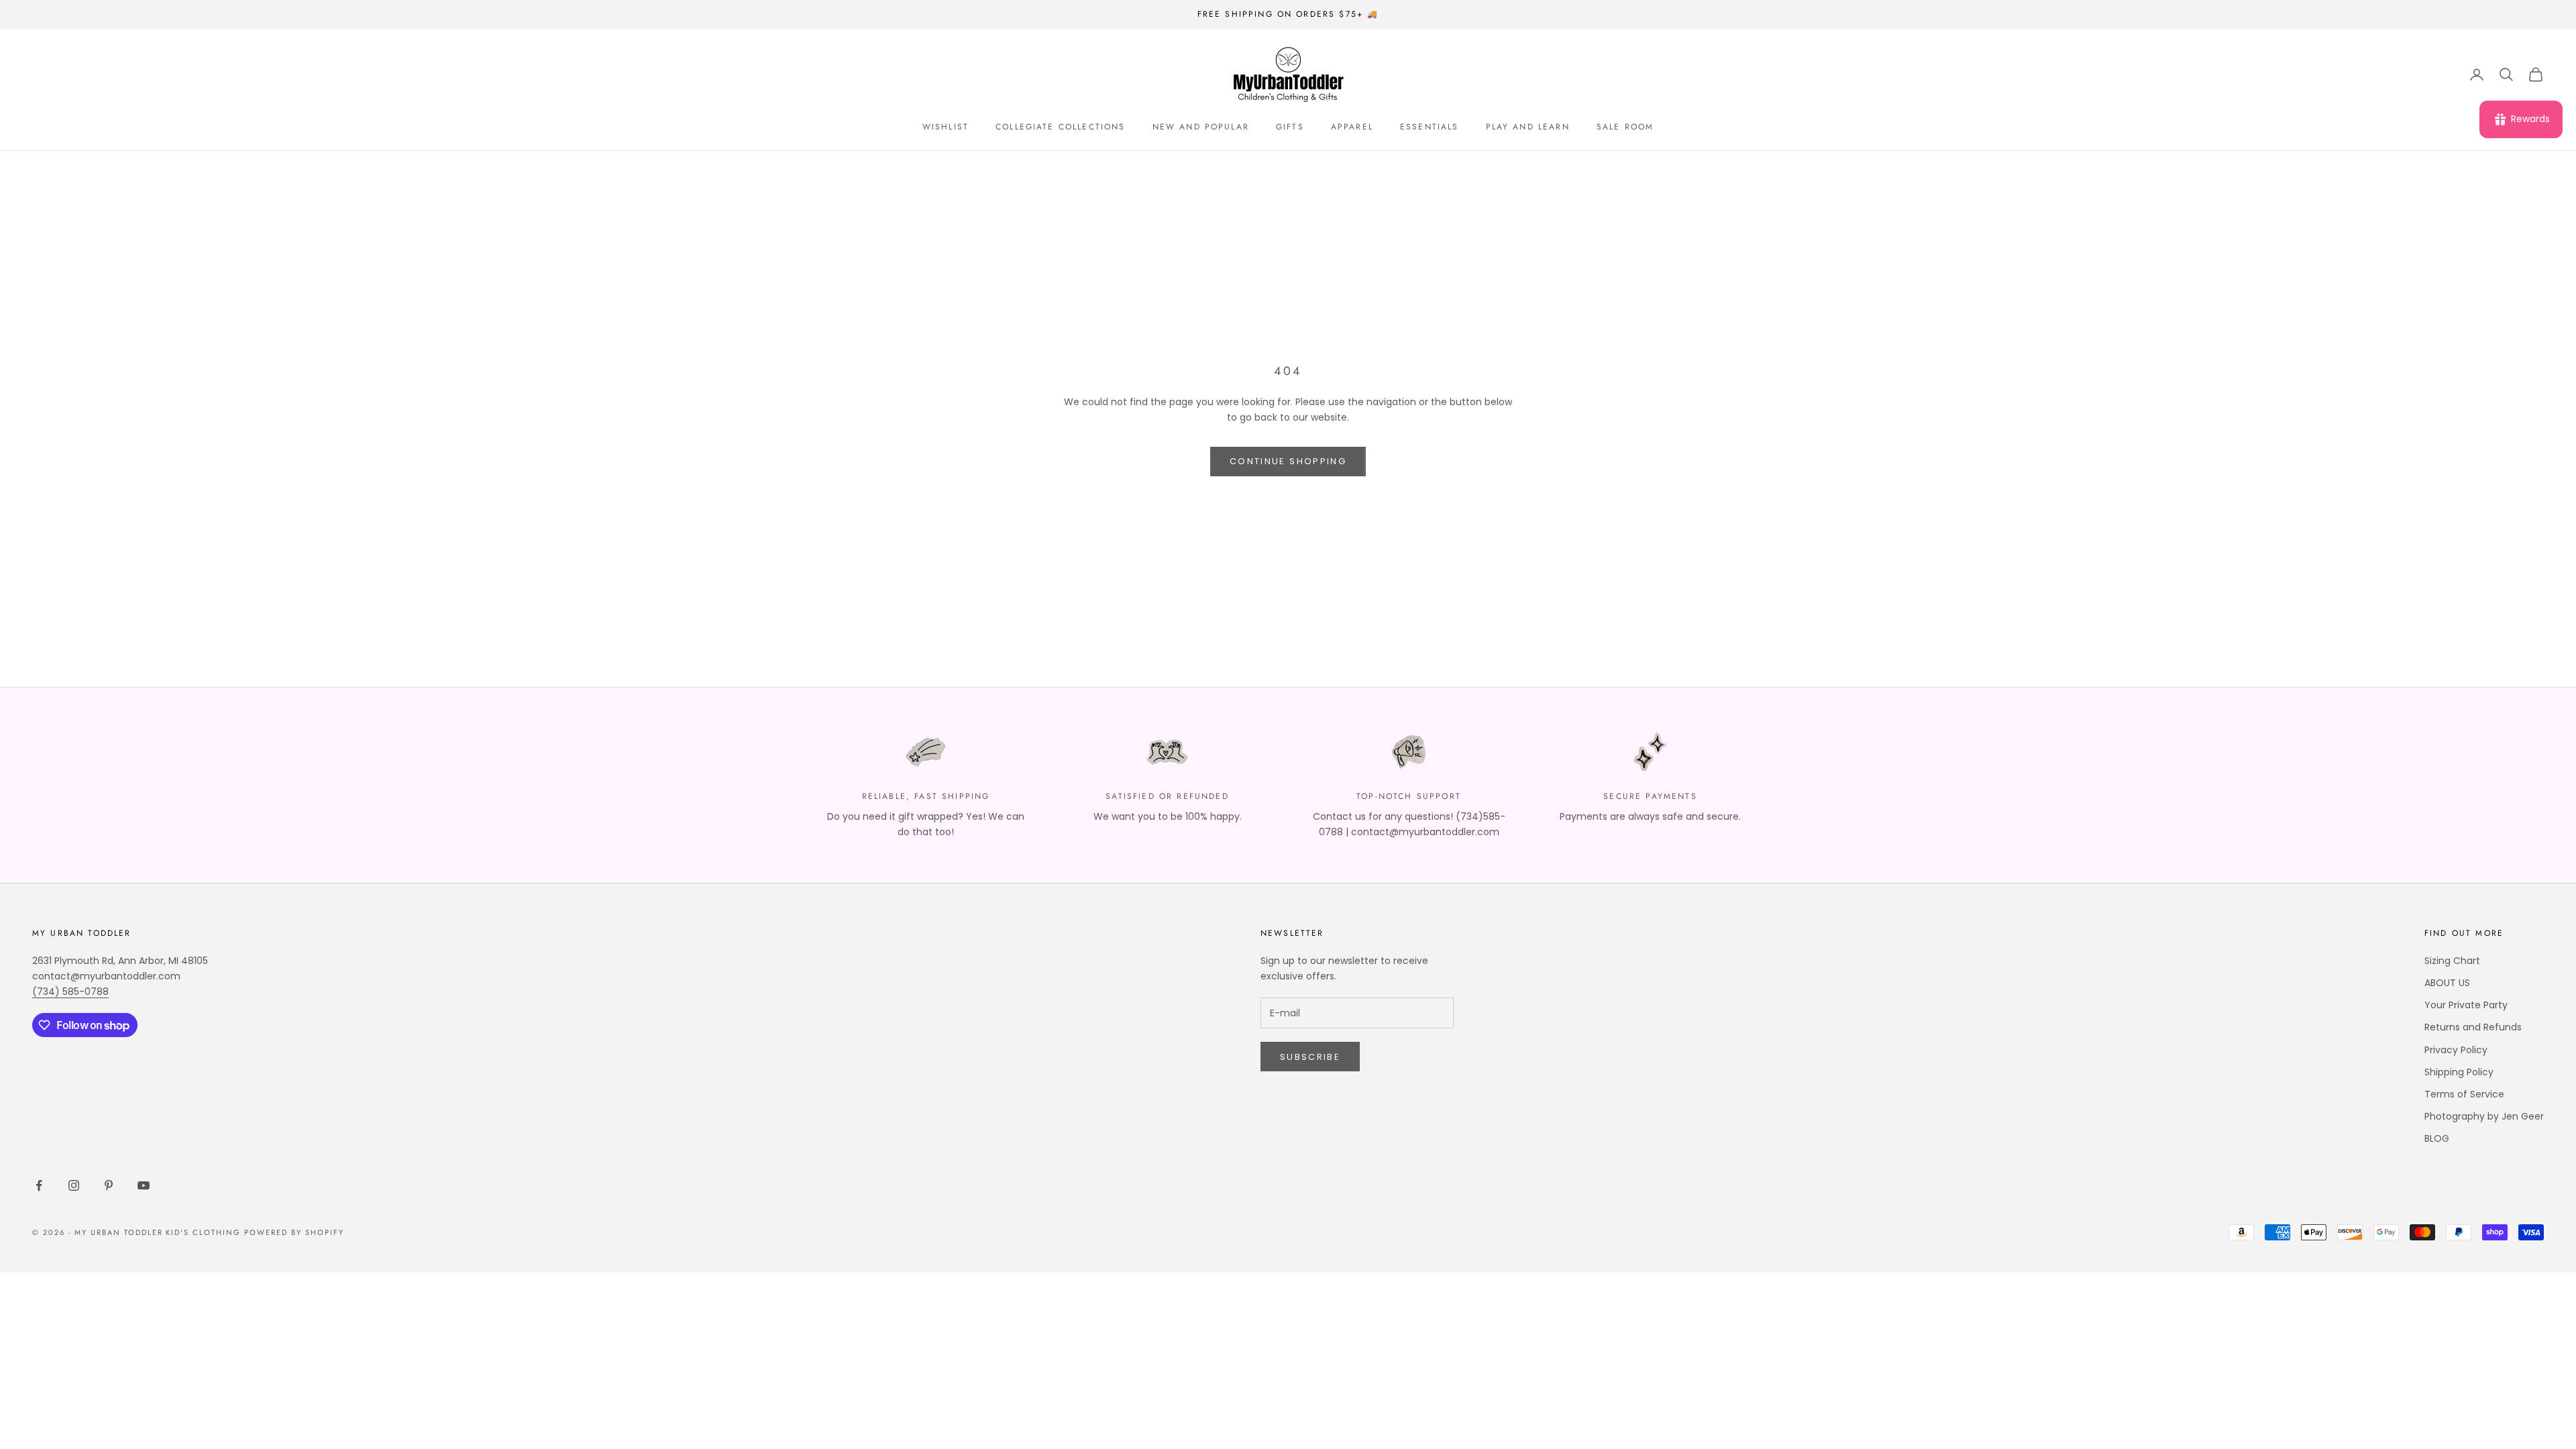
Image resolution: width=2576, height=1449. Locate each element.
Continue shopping (1288, 461)
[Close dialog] (2545, 1258)
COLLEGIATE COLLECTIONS (1061, 127)
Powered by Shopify (294, 1232)
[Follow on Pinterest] (109, 1185)
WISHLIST (946, 127)
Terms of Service (2464, 1094)
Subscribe (1310, 1057)
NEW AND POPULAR (1201, 127)
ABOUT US (2447, 983)
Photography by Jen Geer (2484, 1116)
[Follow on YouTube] (144, 1185)
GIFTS (1290, 127)
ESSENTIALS (1430, 127)
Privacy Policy (2456, 1050)
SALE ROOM (1625, 127)
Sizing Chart (2452, 961)
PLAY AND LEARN (1528, 127)
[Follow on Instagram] (74, 1185)
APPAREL (1352, 127)
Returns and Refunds (2473, 1027)
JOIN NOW (2412, 1396)
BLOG (2437, 1138)
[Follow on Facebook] (39, 1185)
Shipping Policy (2459, 1072)
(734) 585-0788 (70, 991)
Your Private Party (2466, 1005)
